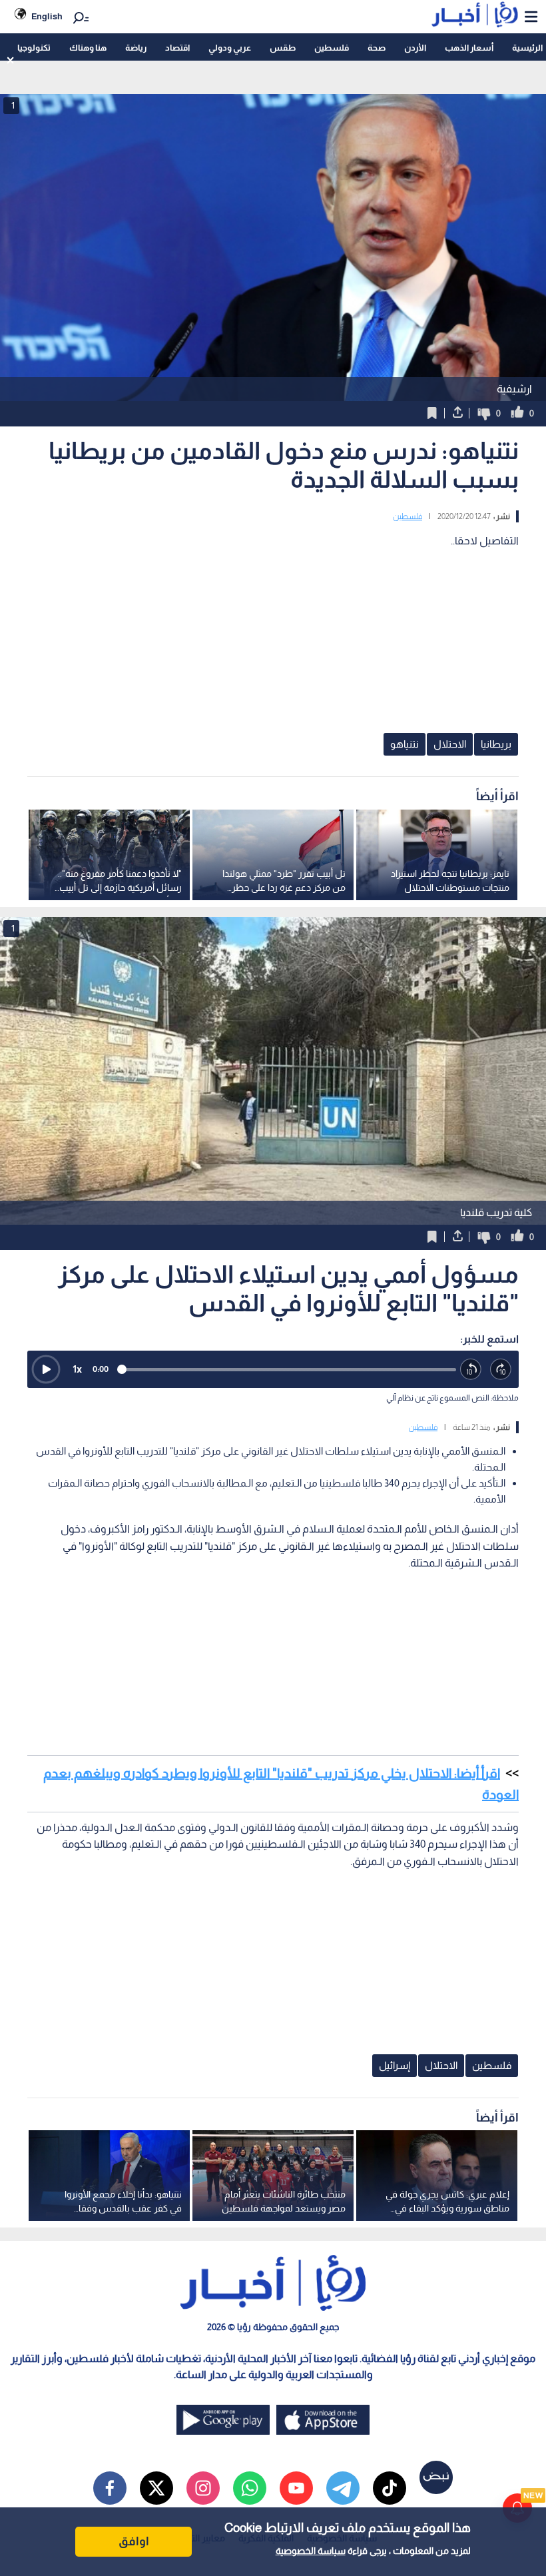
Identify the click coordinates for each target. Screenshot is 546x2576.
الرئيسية (527, 48)
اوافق (134, 2541)
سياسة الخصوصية (311, 2551)
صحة (377, 48)
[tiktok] (390, 2488)
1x (77, 1369)
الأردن (415, 48)
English (47, 16)
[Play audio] (46, 1369)
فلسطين (332, 48)
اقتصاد (177, 48)
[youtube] (296, 2488)
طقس (283, 48)
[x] (156, 2488)
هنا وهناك (88, 48)
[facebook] (110, 2488)
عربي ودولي (230, 48)
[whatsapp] (250, 2488)
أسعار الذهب (469, 48)
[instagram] (203, 2488)
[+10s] (501, 1370)
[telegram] (343, 2488)
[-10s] (471, 1370)
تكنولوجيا (34, 48)
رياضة (136, 48)
